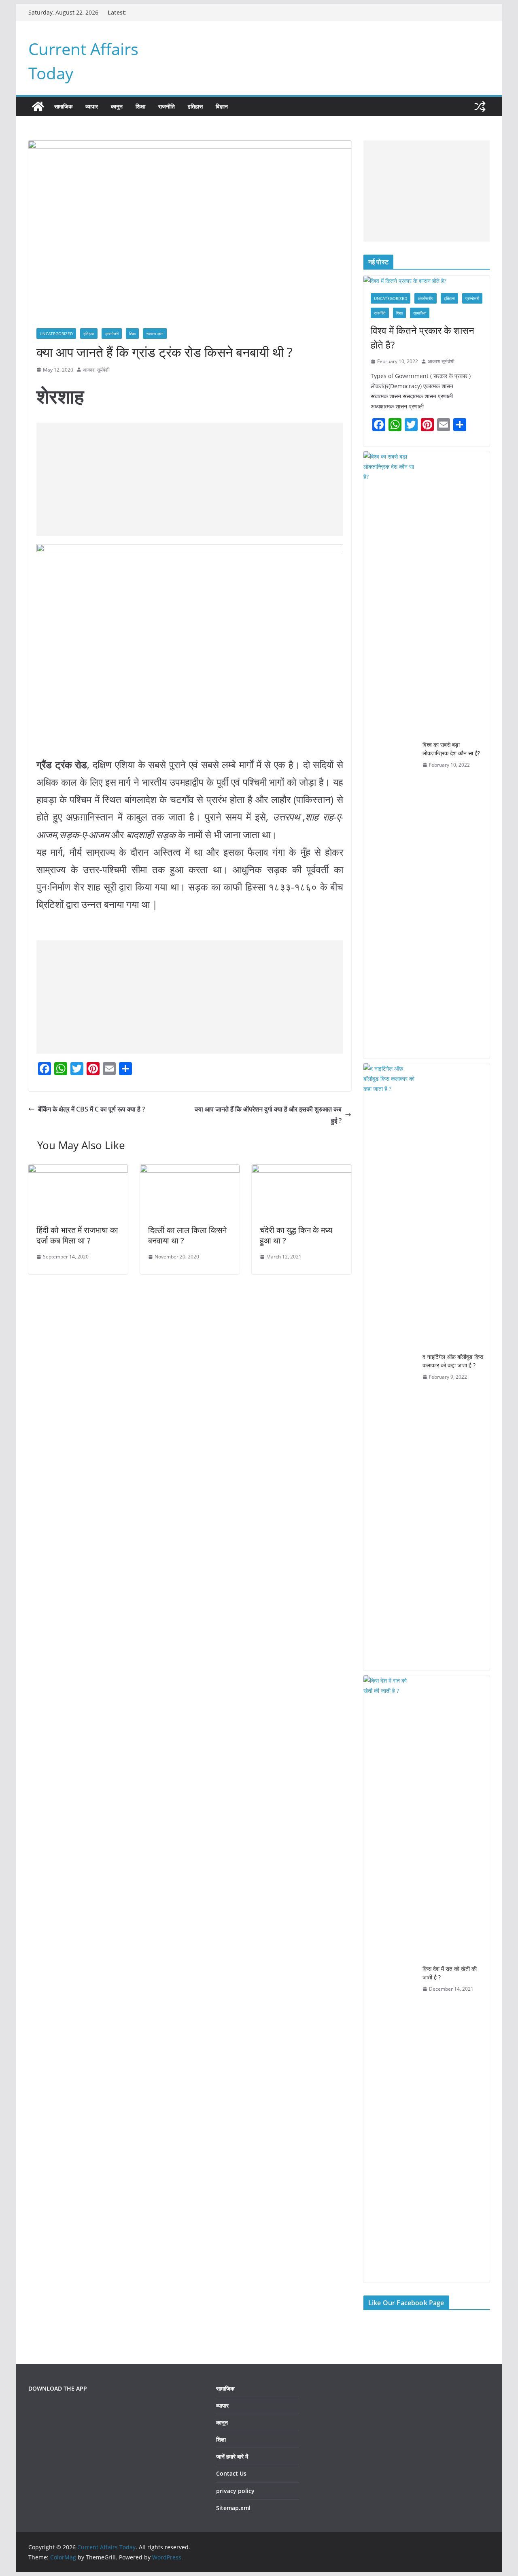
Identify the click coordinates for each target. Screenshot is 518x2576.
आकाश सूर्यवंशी (96, 370)
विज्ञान (222, 106)
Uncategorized (56, 334)
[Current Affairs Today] (38, 106)
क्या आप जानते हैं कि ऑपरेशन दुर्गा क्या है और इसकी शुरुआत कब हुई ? (268, 1115)
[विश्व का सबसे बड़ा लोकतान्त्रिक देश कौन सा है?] (390, 755)
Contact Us (231, 2473)
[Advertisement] (190, 479)
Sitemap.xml (233, 2508)
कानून (117, 106)
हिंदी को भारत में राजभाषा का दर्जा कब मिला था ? (77, 1235)
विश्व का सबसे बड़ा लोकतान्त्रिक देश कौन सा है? (451, 749)
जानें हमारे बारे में (232, 2456)
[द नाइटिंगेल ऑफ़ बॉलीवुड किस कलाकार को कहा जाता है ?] (390, 1367)
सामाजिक (63, 106)
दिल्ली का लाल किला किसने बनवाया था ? (187, 1235)
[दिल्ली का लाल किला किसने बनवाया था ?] (190, 1170)
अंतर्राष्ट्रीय (426, 298)
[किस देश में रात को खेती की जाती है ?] (390, 1979)
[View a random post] (480, 106)
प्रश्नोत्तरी (112, 334)
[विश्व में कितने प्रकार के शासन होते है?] (427, 281)
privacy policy (235, 2491)
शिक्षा (140, 106)
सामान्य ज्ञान (155, 334)
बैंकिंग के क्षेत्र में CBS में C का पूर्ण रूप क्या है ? (91, 1109)
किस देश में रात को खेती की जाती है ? (450, 1973)
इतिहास (195, 106)
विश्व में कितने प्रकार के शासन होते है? (422, 337)
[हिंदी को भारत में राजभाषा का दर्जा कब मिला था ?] (78, 1170)
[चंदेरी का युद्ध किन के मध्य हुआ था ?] (301, 1170)
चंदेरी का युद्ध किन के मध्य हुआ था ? (296, 1235)
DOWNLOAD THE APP (58, 2388)
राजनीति (167, 106)
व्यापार (92, 106)
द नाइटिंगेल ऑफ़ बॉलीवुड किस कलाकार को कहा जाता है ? (453, 1361)
